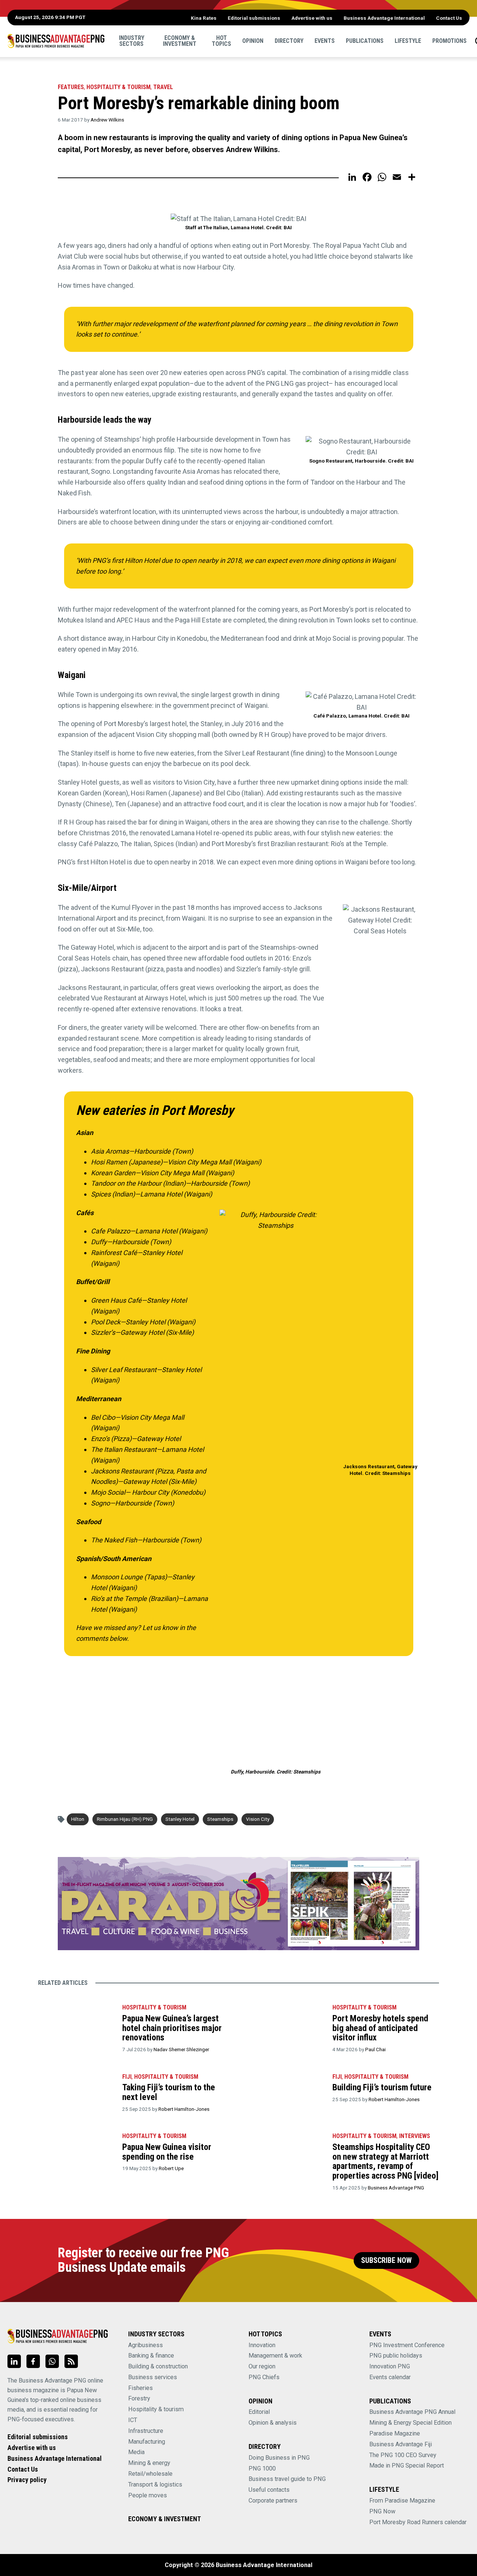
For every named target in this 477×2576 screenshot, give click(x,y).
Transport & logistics (155, 2484)
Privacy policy (27, 2480)
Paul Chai (375, 2049)
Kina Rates (204, 18)
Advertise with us (312, 18)
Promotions (449, 41)
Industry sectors (132, 41)
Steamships (220, 1819)
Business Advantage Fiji (401, 2444)
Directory (289, 41)
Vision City (258, 1819)
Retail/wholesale (150, 2474)
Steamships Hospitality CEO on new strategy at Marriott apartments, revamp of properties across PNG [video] (386, 2161)
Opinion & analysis (273, 2423)
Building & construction (158, 2366)
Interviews (415, 2136)
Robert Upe (171, 2168)
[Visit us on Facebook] (33, 2361)
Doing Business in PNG (279, 2458)
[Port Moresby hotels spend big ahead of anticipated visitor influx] (286, 2024)
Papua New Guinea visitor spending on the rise (167, 2152)
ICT (133, 2420)
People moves (148, 2495)
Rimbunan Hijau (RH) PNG (125, 1819)
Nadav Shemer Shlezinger (181, 2049)
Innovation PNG (390, 2366)
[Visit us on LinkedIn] (14, 2361)
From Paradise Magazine (402, 2501)
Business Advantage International (384, 18)
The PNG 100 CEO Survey (403, 2455)
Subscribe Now (386, 2260)
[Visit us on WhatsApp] (52, 2361)
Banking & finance (151, 2356)
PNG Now (382, 2511)
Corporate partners (273, 2501)
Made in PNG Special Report (407, 2465)
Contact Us (449, 18)
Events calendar (390, 2377)
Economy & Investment (180, 41)
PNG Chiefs (264, 2377)
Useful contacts (269, 2490)
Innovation (262, 2345)
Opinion (253, 41)
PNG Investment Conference (407, 2345)
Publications (365, 41)
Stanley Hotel (180, 1819)
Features (71, 87)
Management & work (275, 2356)
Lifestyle (408, 41)
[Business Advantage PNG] (56, 41)
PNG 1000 (262, 2468)
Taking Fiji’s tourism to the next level (169, 2092)
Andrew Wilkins (107, 120)
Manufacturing (147, 2442)
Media (136, 2452)
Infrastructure (146, 2431)
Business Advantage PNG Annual (412, 2412)
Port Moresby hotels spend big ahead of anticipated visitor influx (380, 2028)
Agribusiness (146, 2345)
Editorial (259, 2412)
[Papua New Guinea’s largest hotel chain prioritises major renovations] (76, 2024)
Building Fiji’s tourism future (382, 2087)
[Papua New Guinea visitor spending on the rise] (76, 2153)
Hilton (78, 1819)
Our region (262, 2366)
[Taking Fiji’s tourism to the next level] (76, 2093)
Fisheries (140, 2388)
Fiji (127, 2077)
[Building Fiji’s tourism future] (286, 2093)
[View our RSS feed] (71, 2361)
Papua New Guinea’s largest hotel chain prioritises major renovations (172, 2028)
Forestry (139, 2398)
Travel (163, 87)
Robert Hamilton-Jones (184, 2109)
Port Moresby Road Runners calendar (418, 2522)
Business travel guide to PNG (287, 2479)
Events (325, 41)
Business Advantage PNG (396, 2188)
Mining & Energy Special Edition (410, 2423)
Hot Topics (221, 41)
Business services (153, 2377)
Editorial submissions (254, 18)
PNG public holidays (396, 2356)
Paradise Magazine (395, 2433)
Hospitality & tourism (119, 87)
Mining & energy (149, 2463)
